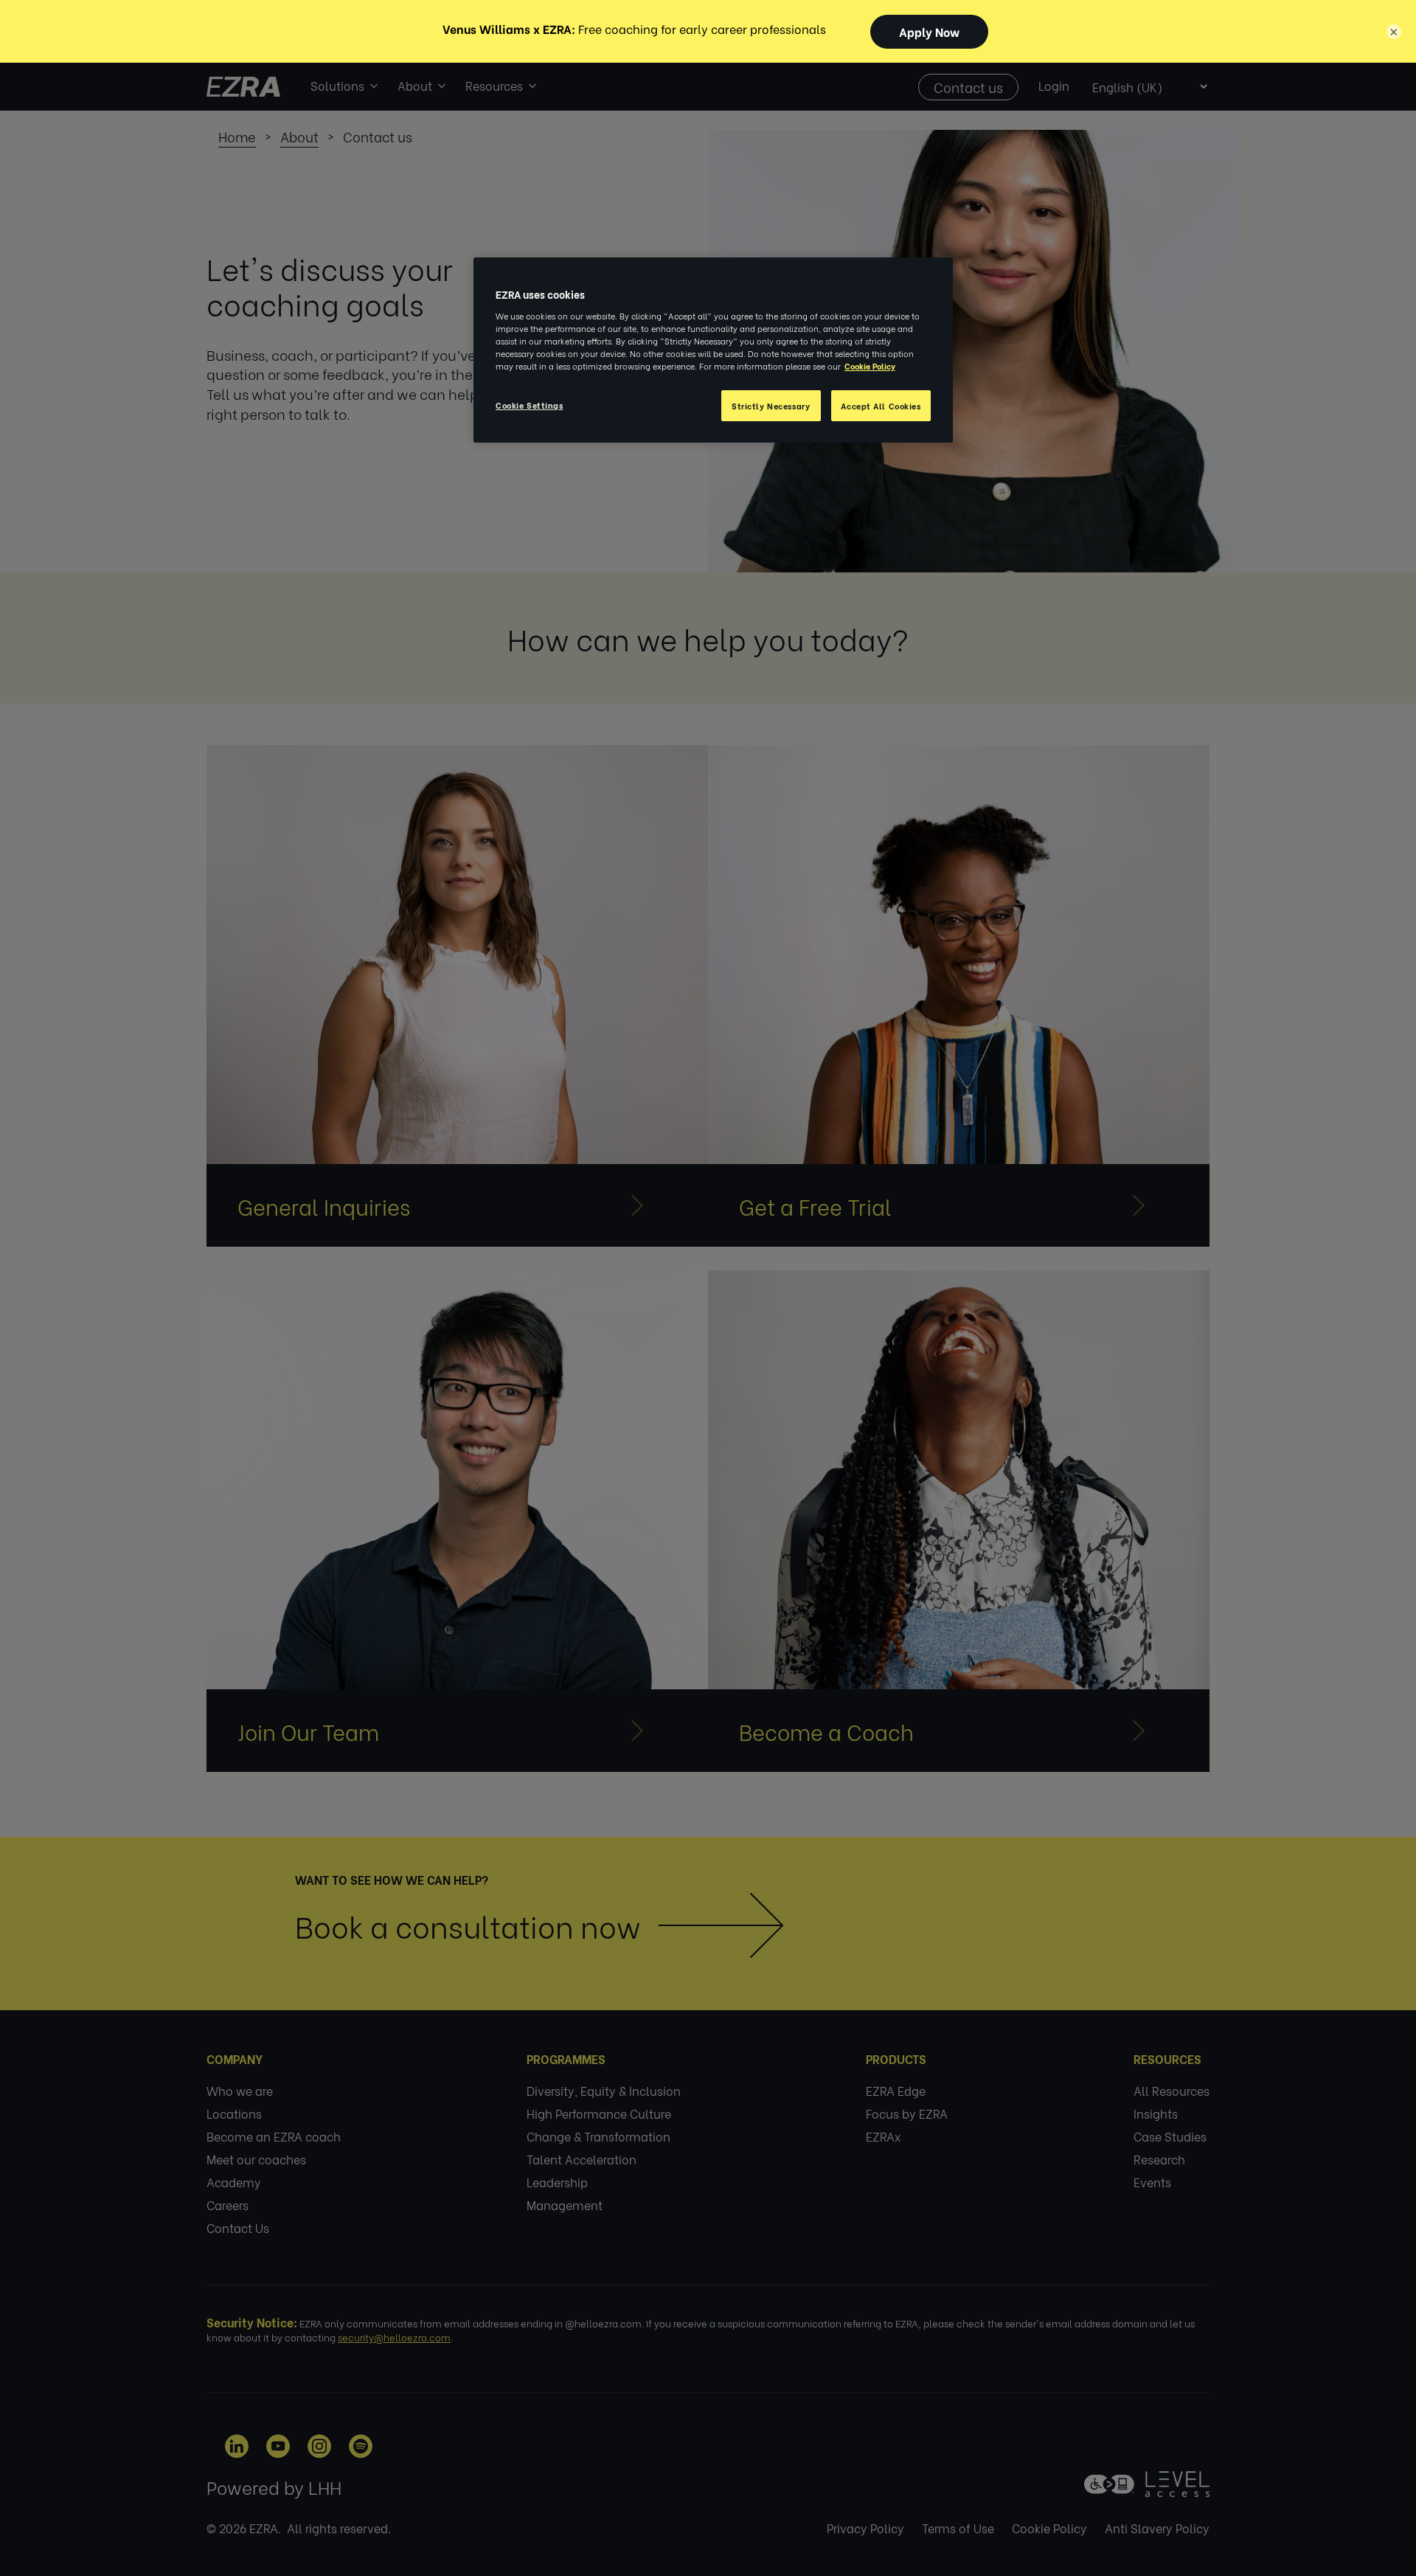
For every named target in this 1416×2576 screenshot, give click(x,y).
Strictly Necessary (771, 405)
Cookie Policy (870, 366)
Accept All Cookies (881, 405)
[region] (713, 350)
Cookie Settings (530, 405)
